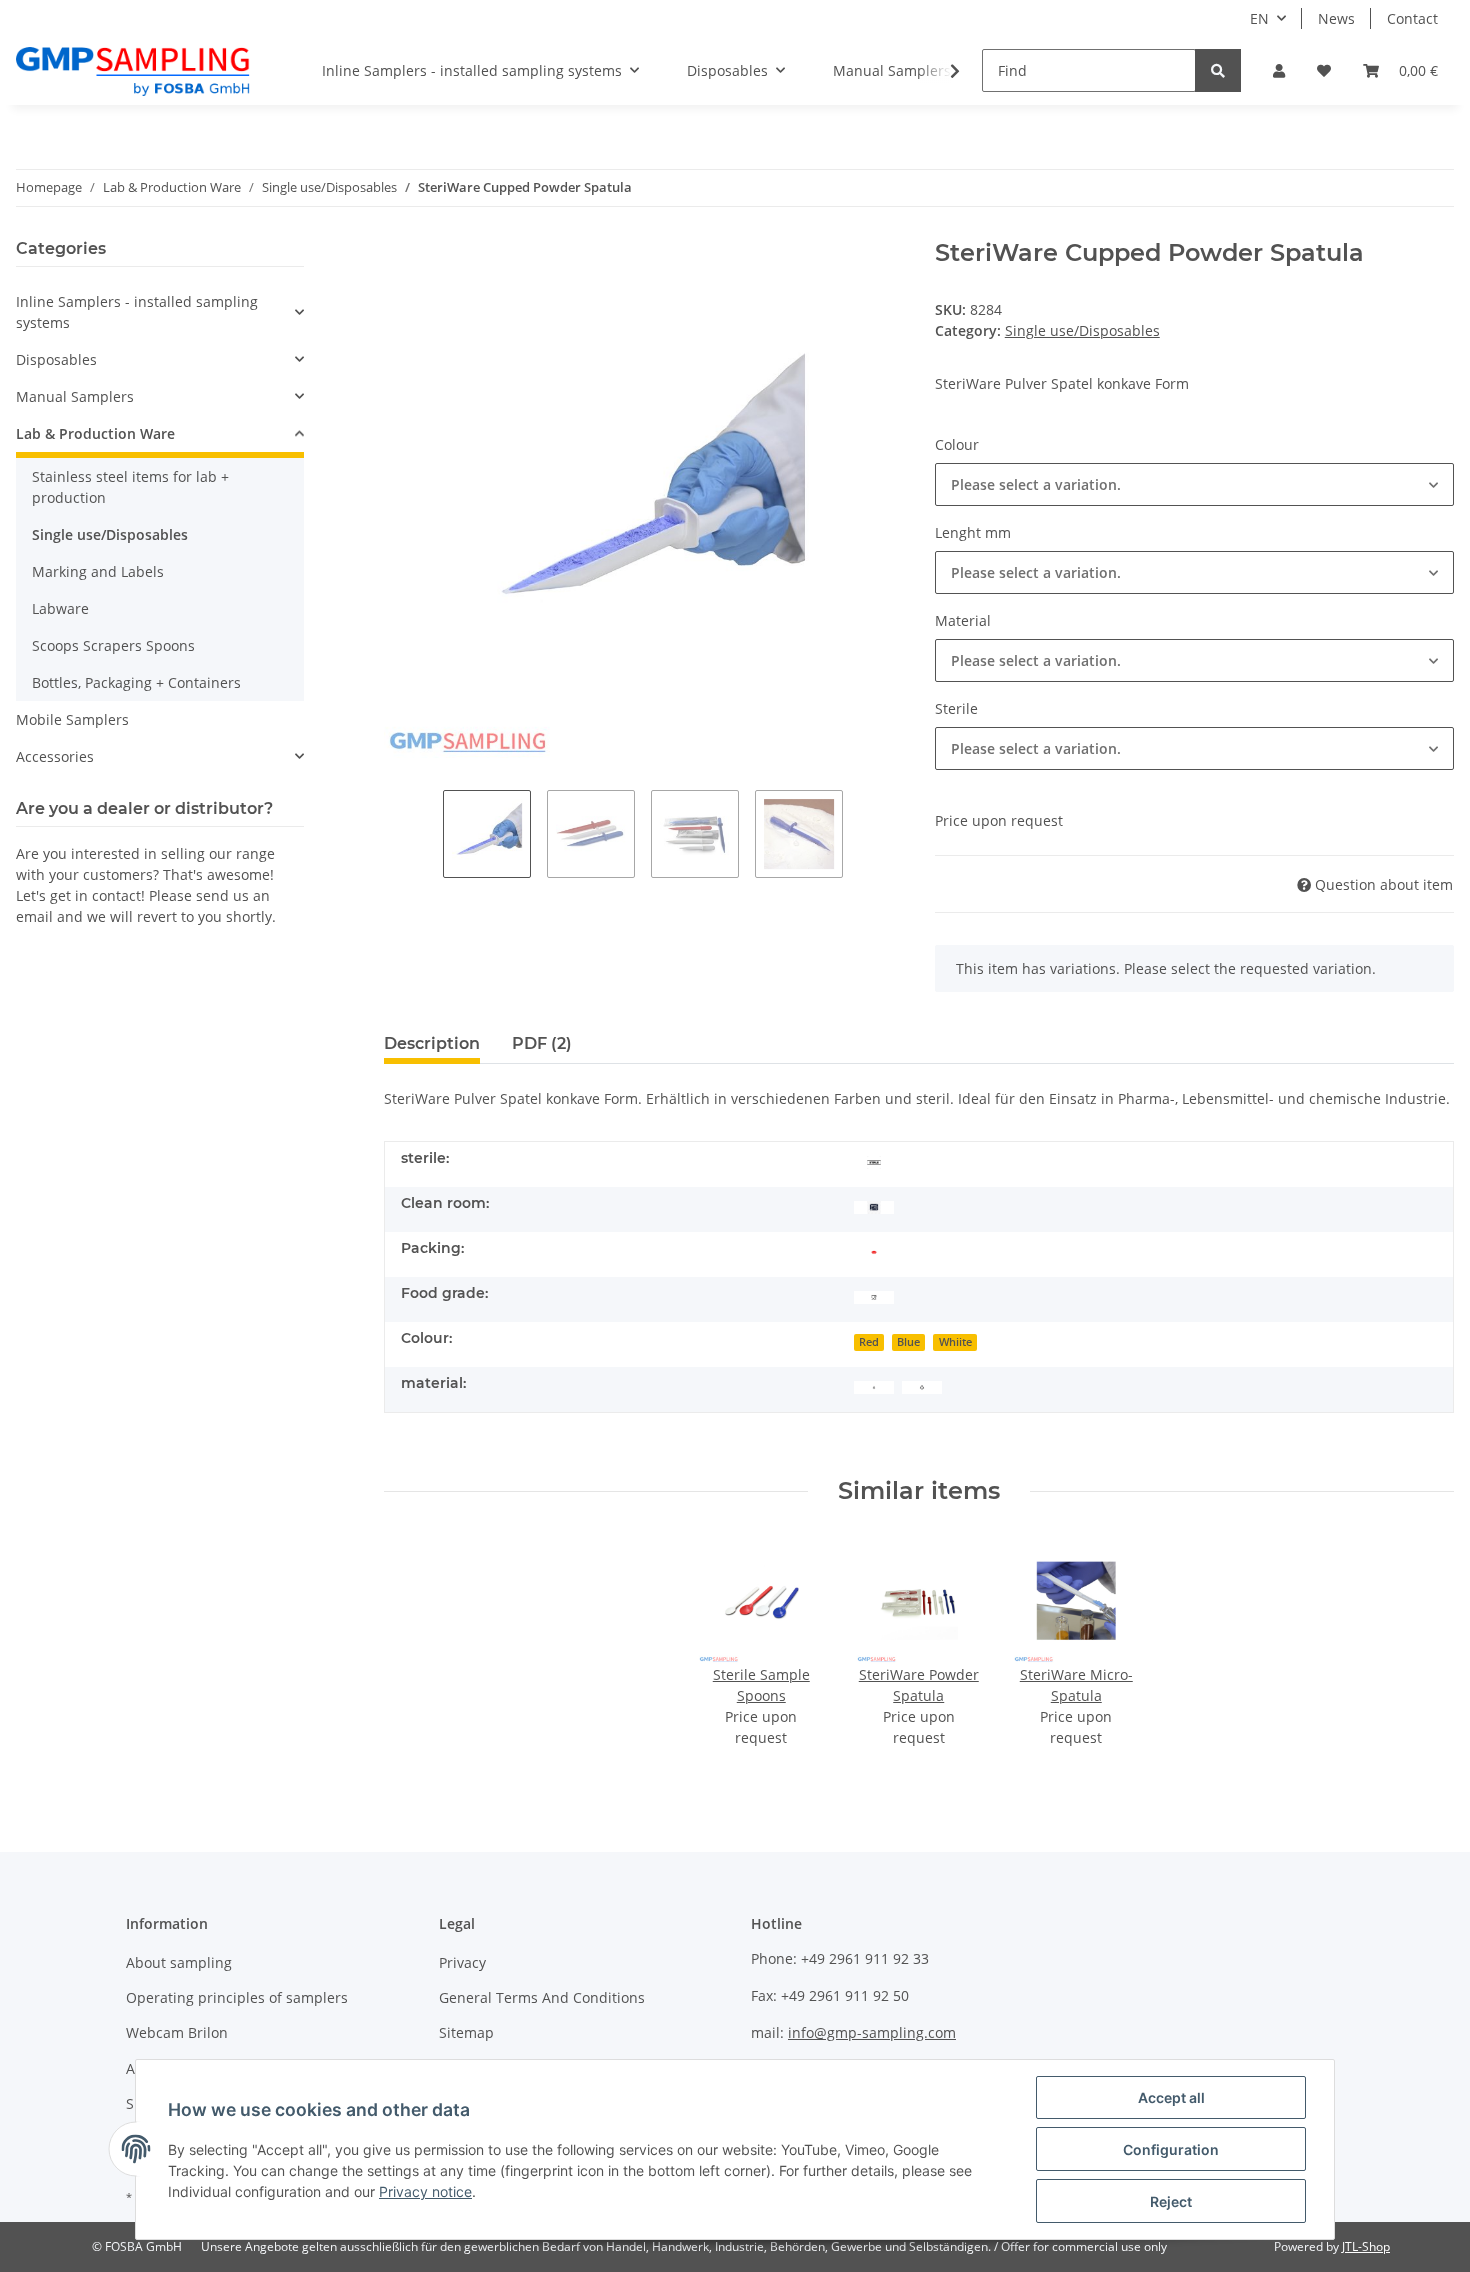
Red (869, 1342)
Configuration (1171, 2149)
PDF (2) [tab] (542, 1043)
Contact (1412, 18)
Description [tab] (432, 1043)
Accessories (55, 756)
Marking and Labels (98, 571)
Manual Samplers (75, 396)
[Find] (1218, 70)
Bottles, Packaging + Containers (136, 682)
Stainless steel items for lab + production (130, 487)
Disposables (56, 359)
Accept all (1171, 2097)
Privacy (462, 1962)
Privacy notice (425, 2191)
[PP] (874, 1385)
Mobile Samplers (72, 719)
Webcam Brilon (177, 2032)
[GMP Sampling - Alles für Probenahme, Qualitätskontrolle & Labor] (133, 71)
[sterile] (874, 1160)
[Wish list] (1324, 70)
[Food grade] (874, 1295)
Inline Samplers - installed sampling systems (137, 312)
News (1336, 18)
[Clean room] (874, 1205)
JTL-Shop (1366, 2246)
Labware (60, 608)
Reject (1171, 2201)
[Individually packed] (874, 1250)
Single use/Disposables (1082, 330)
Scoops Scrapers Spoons (113, 645)
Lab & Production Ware (95, 433)
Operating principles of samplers (237, 1997)
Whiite (955, 1342)
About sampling (179, 1962)
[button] (1279, 70)
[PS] (922, 1385)
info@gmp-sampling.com (872, 2032)
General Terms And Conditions (542, 1997)
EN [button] (1259, 18)
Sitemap (466, 2032)
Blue (908, 1342)
